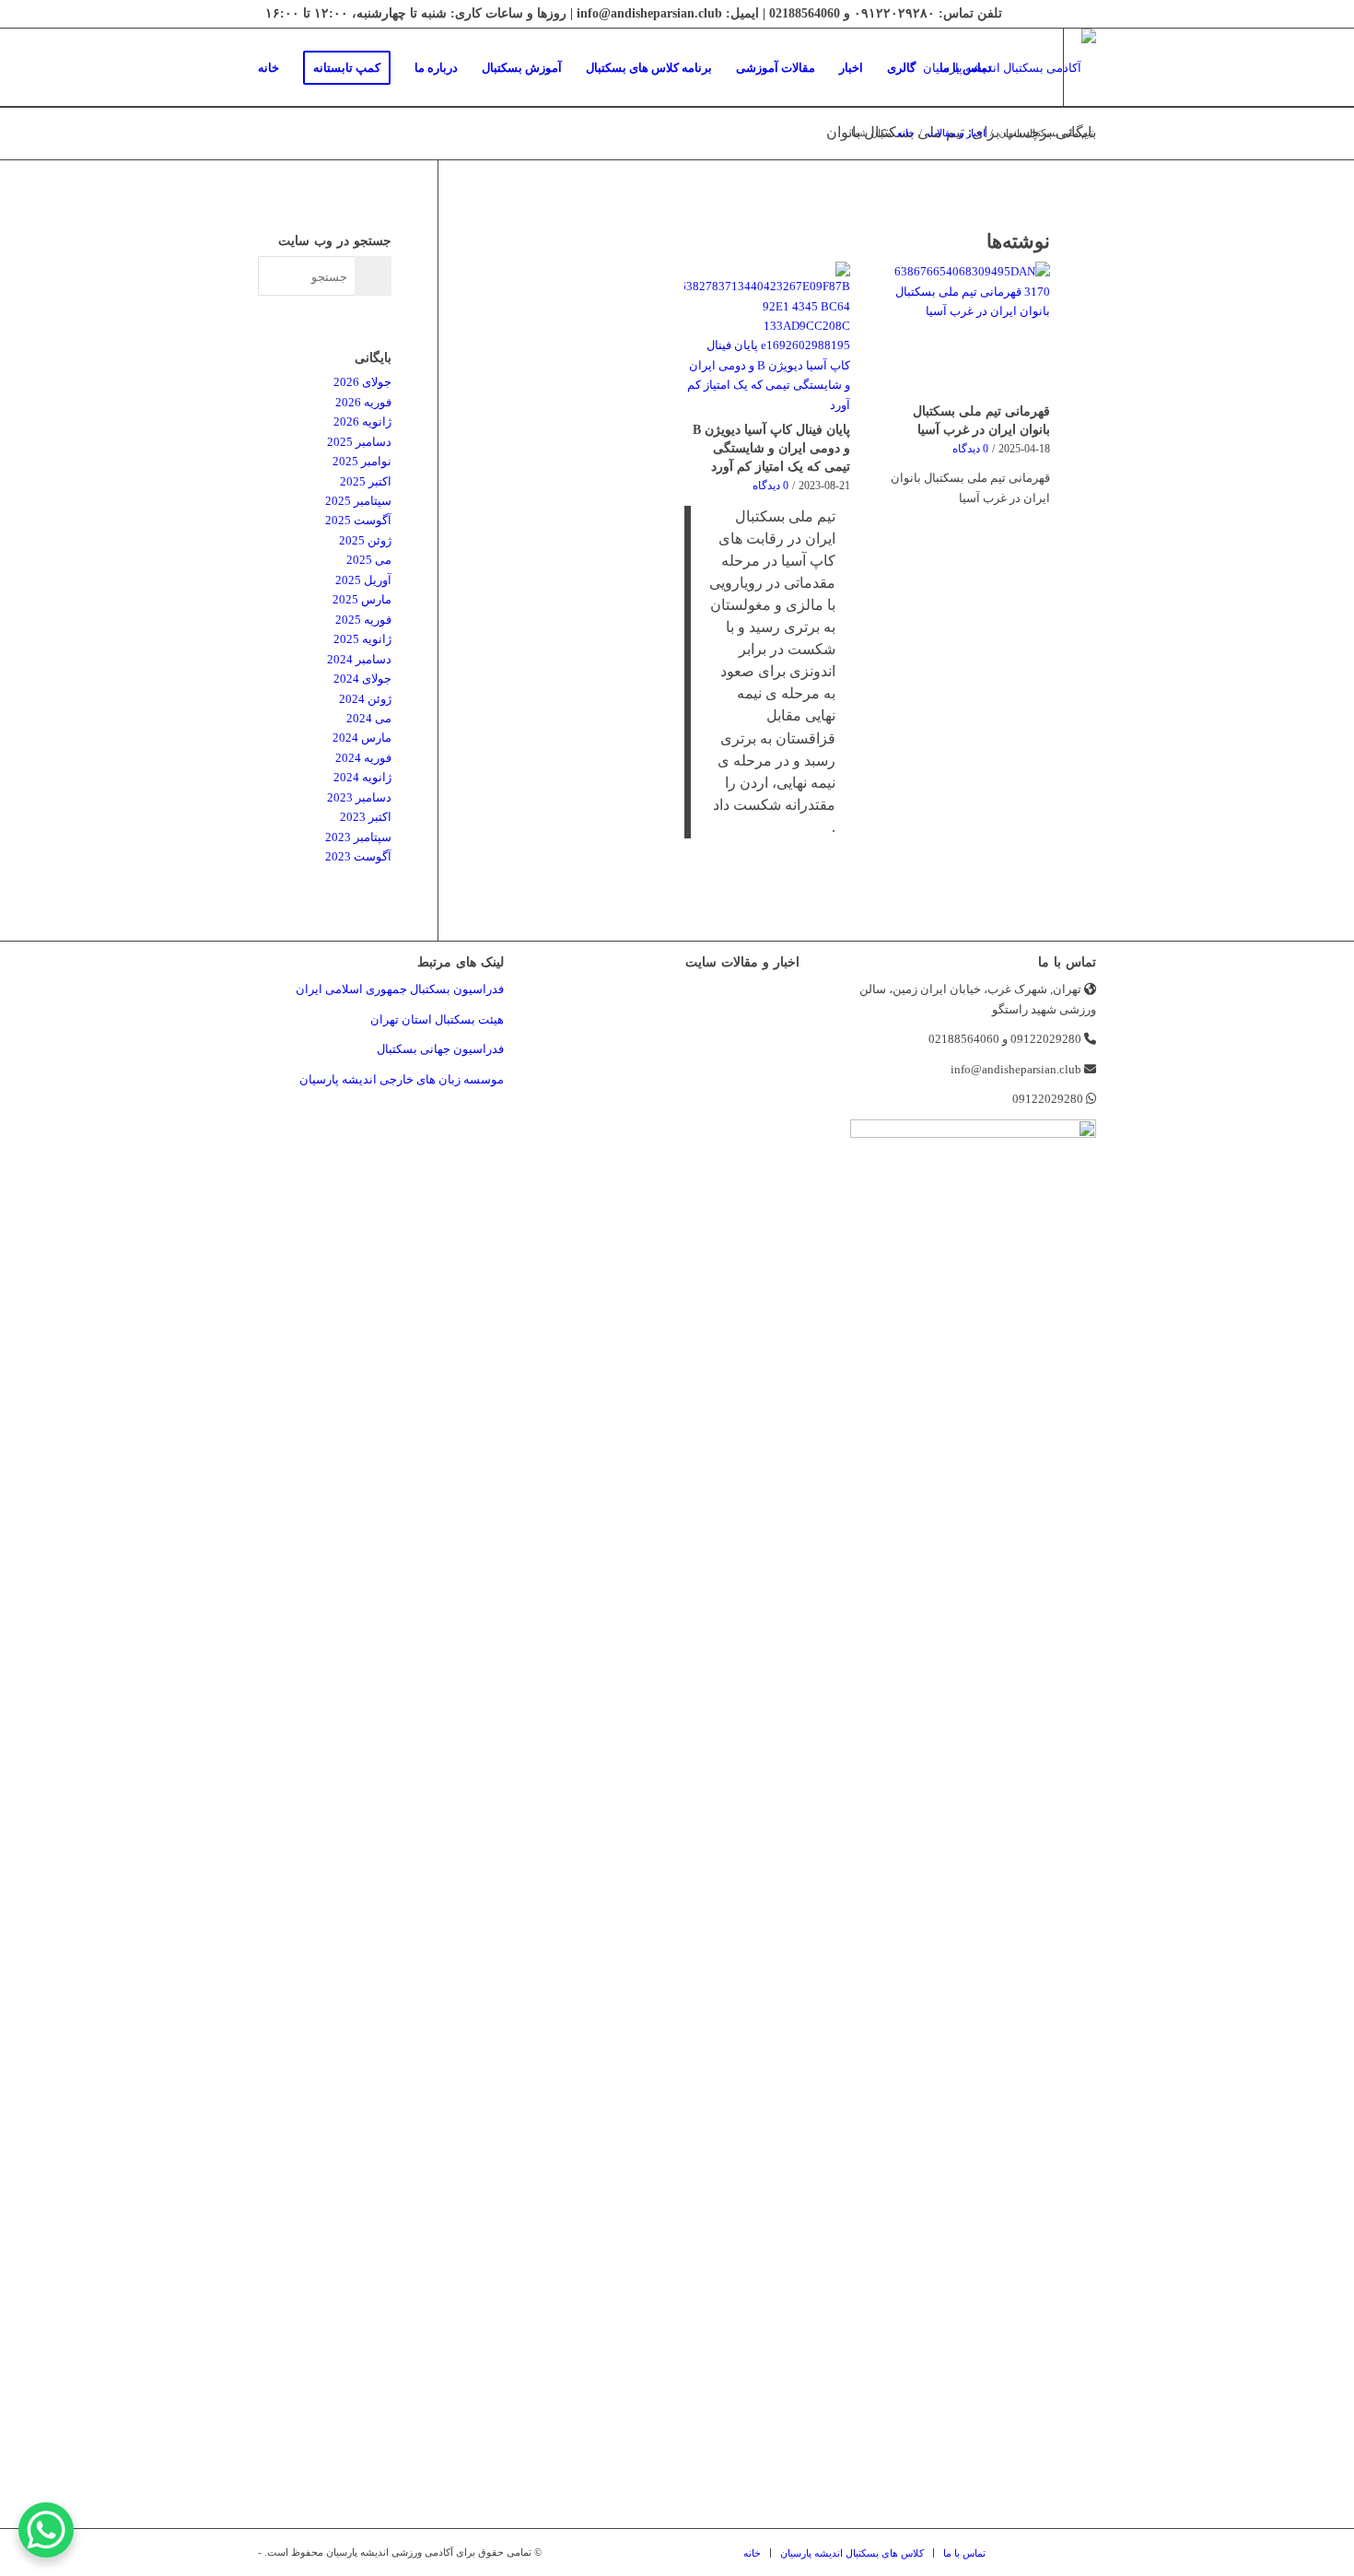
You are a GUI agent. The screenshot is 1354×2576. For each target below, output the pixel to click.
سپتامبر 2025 (358, 501)
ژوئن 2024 (365, 699)
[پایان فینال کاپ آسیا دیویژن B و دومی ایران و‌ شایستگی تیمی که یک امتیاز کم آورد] (767, 338)
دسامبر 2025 (359, 442)
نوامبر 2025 (362, 461)
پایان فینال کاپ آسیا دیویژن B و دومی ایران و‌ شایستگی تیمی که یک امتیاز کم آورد (771, 448)
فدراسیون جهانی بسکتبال (440, 1049)
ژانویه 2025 (362, 639)
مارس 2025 (362, 599)
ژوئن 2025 (365, 540)
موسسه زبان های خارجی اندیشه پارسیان (402, 1079)
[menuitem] (268, 68)
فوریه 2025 (363, 620)
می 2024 (369, 718)
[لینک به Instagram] (279, 146)
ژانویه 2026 (362, 422)
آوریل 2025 (363, 580)
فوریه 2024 (363, 758)
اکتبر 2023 (366, 817)
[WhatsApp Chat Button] (46, 2530)
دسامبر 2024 (359, 659)
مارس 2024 (362, 738)
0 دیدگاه (970, 449)
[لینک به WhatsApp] (307, 146)
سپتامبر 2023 (358, 837)
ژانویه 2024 (362, 777)
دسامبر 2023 (359, 797)
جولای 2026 (362, 382)
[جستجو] (1022, 68)
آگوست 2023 (358, 856)
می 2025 (369, 560)
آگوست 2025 (358, 520)
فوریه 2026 (363, 402)
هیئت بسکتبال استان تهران (437, 1019)
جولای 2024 (362, 679)
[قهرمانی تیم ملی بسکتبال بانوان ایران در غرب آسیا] (967, 329)
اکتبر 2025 (366, 481)
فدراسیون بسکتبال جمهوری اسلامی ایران (400, 989)
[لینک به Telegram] (251, 146)
